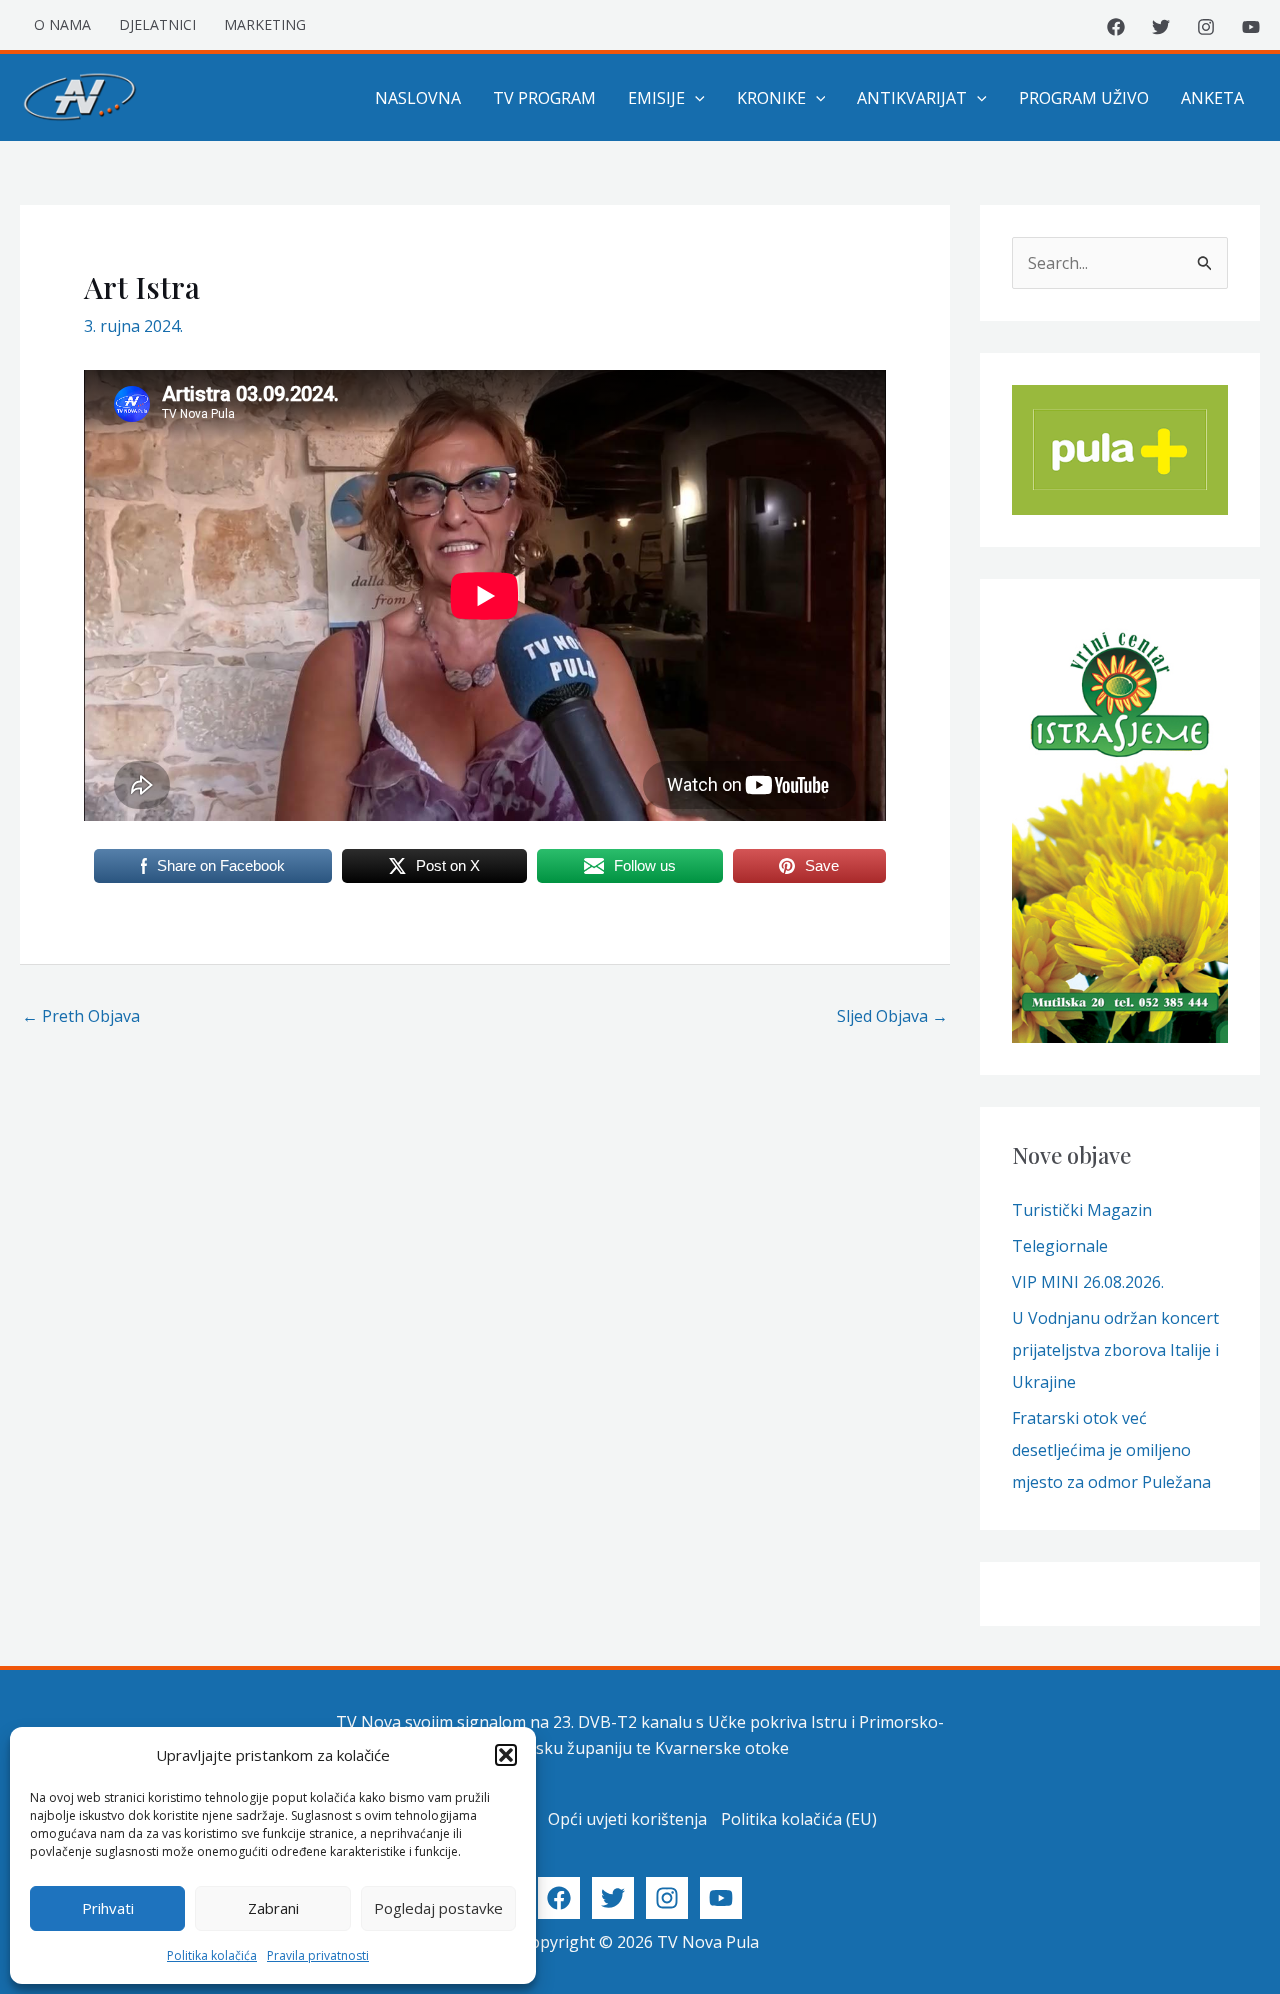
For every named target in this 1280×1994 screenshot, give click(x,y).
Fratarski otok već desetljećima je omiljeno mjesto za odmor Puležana (1111, 1450)
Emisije (656, 98)
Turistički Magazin (1082, 1210)
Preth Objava (81, 1016)
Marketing (265, 24)
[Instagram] (1206, 27)
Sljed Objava (892, 1016)
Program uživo (1084, 98)
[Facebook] (1116, 27)
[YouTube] (1251, 27)
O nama (62, 24)
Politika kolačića (212, 1955)
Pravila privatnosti (318, 1955)
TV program (544, 98)
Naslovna (418, 98)
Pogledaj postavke (438, 1908)
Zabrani (273, 1908)
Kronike (771, 98)
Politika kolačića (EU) (799, 1819)
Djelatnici (157, 24)
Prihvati (108, 1908)
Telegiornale (1060, 1246)
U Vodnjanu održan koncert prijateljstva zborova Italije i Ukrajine (1115, 1350)
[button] (506, 1755)
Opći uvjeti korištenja (627, 1819)
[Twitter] (1161, 27)
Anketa (1212, 98)
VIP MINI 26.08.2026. (1088, 1282)
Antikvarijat (912, 98)
